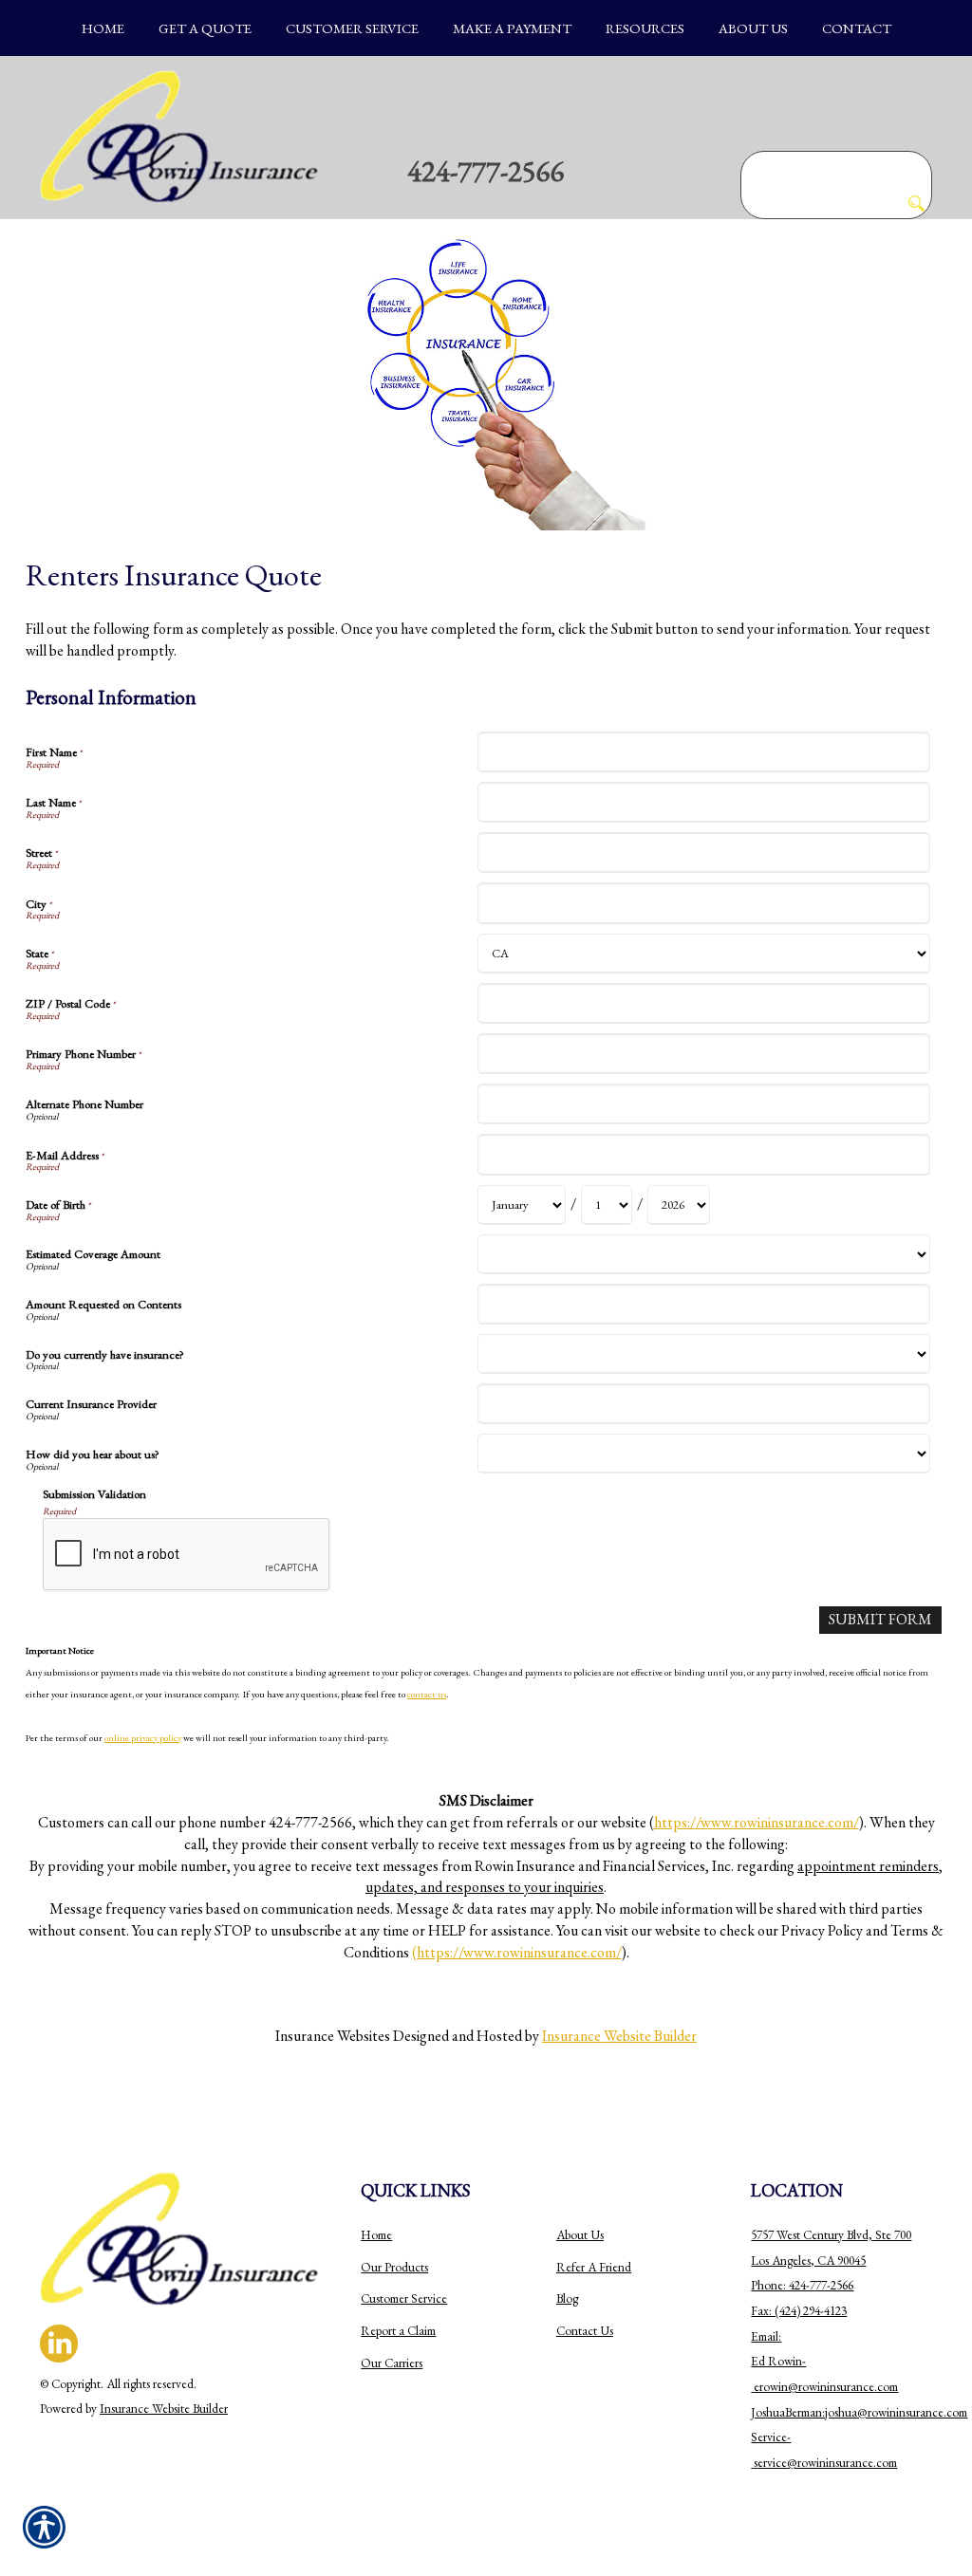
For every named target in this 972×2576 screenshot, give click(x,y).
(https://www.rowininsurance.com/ (517, 1952)
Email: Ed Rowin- (778, 2362)
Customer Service (404, 2298)
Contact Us (585, 2331)
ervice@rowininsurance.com (827, 2463)
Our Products (394, 2267)
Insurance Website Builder (619, 2036)
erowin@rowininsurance (814, 2387)
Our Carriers (392, 2363)
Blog (567, 2298)
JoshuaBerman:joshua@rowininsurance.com (859, 2412)
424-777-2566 (486, 171)
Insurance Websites (333, 2036)
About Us (580, 2235)
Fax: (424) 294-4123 (799, 2311)
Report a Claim (398, 2331)
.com (886, 2387)
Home (376, 2235)
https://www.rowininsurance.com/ (757, 1822)
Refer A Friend (594, 2267)
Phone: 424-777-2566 (802, 2285)
